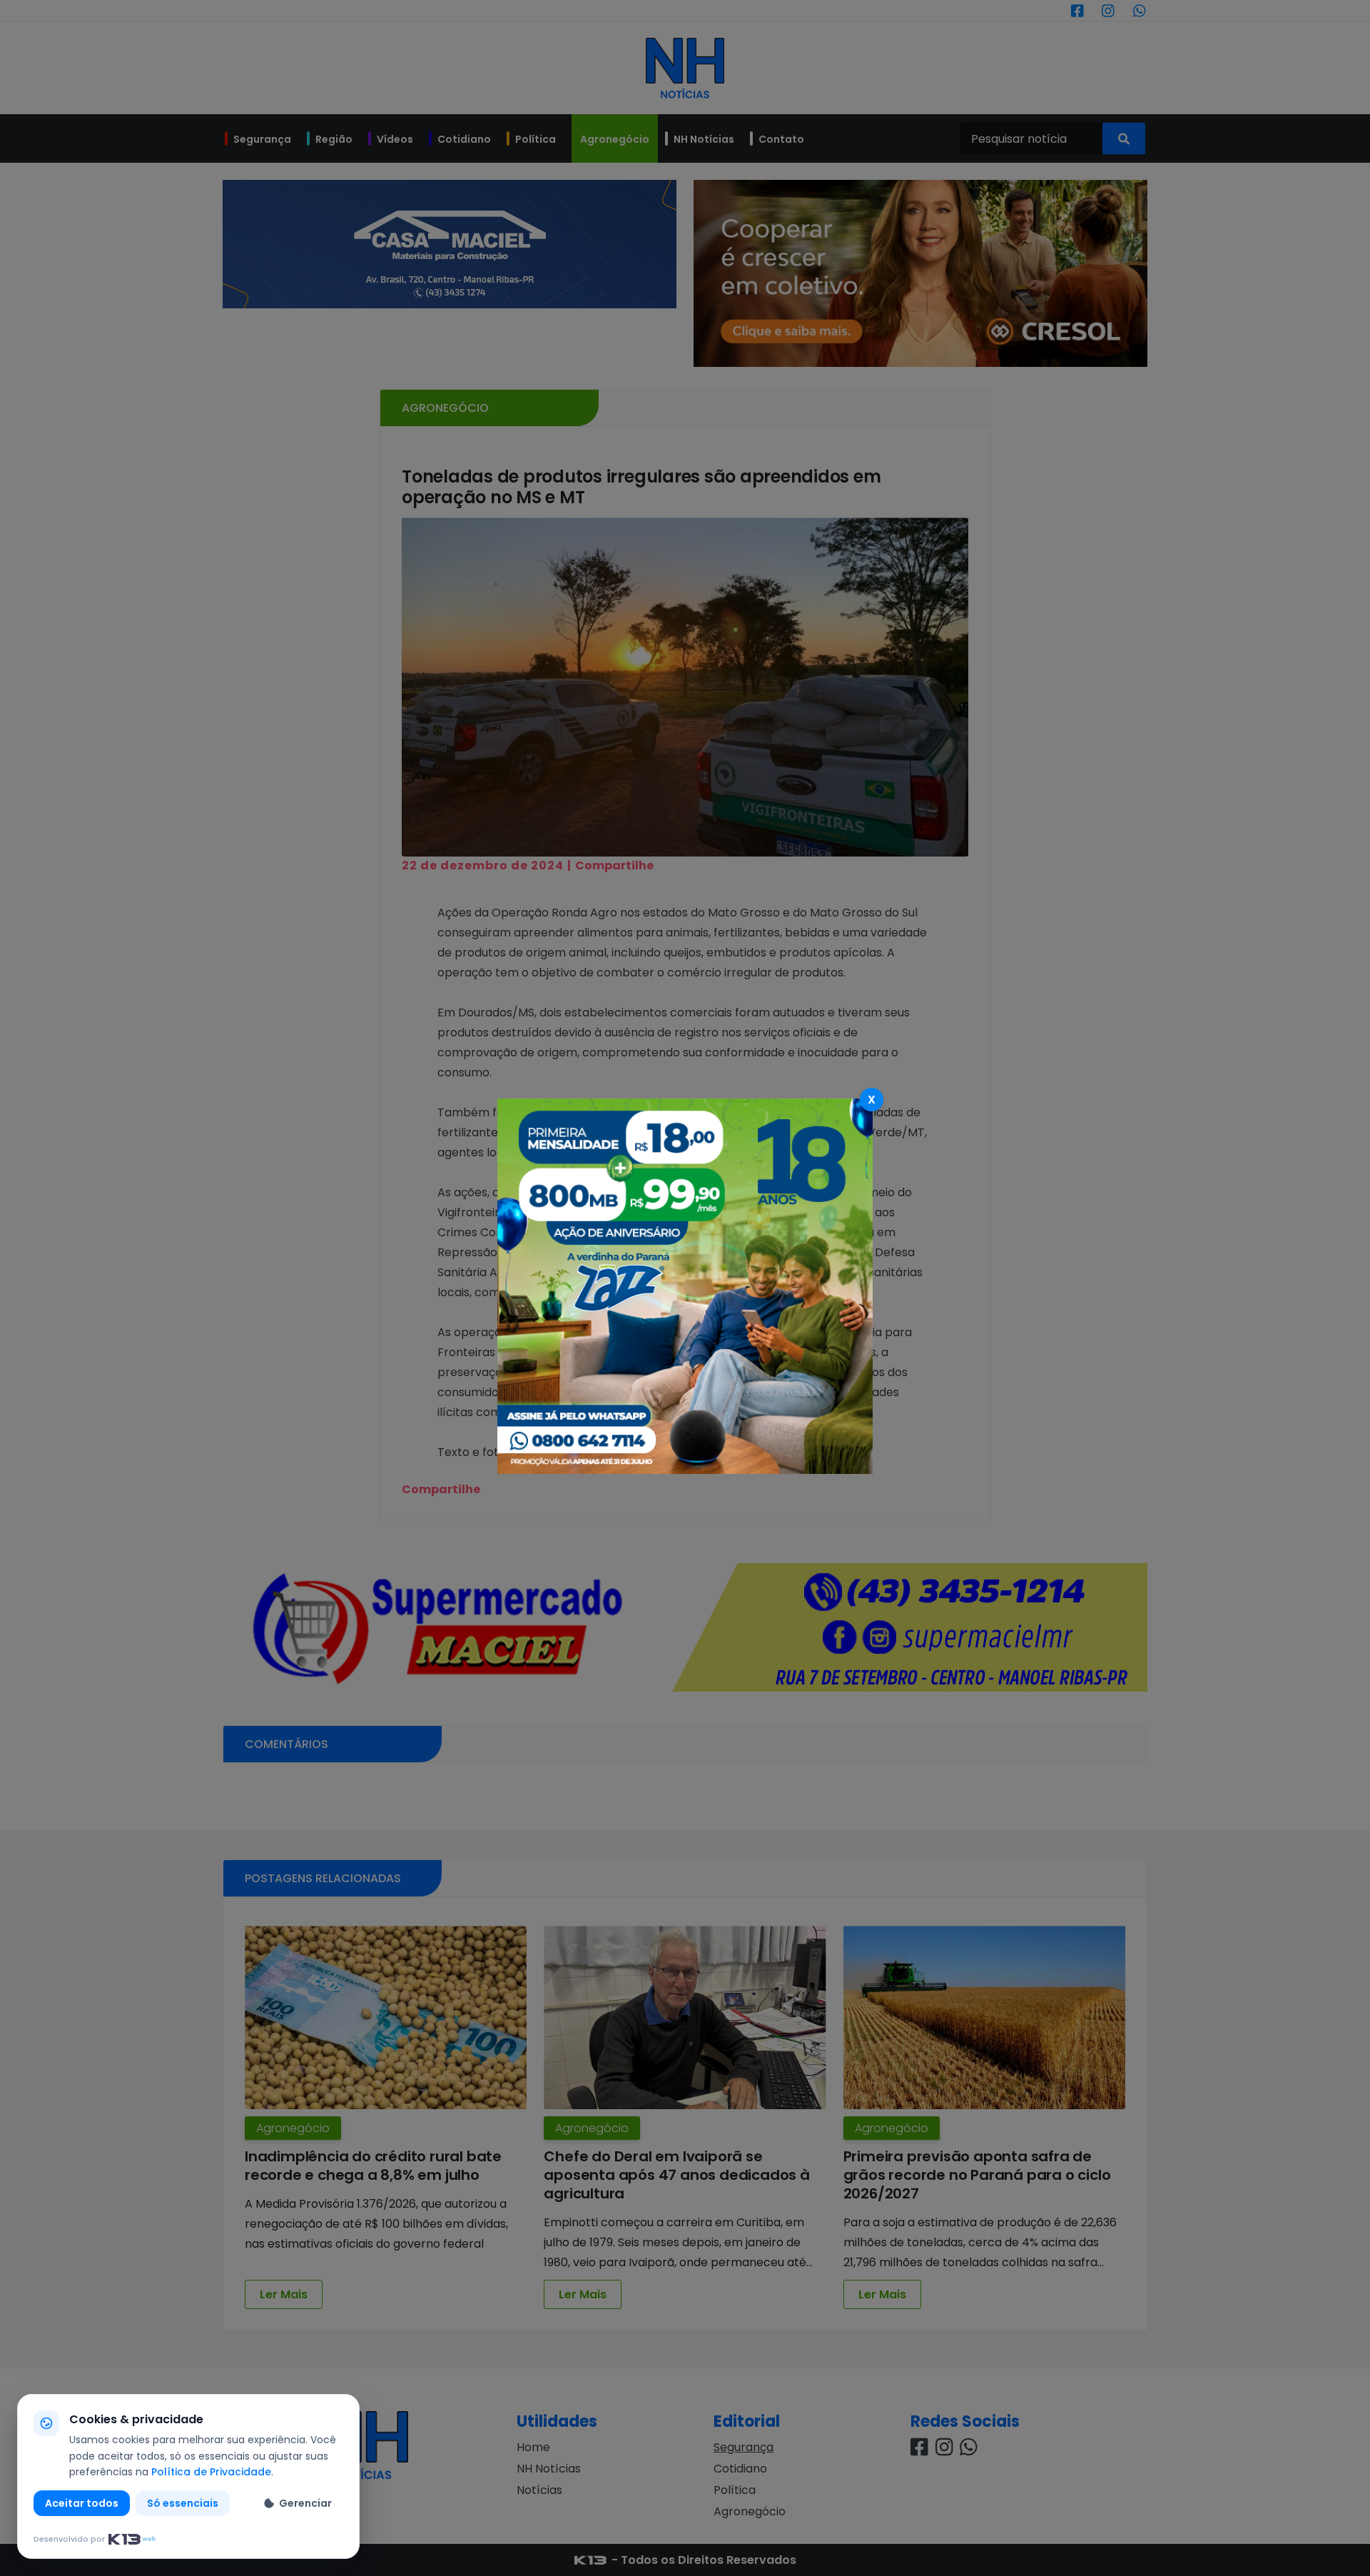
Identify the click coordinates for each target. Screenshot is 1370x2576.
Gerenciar (305, 2503)
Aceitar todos (82, 2503)
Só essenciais (183, 2503)
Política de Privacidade (211, 2472)
